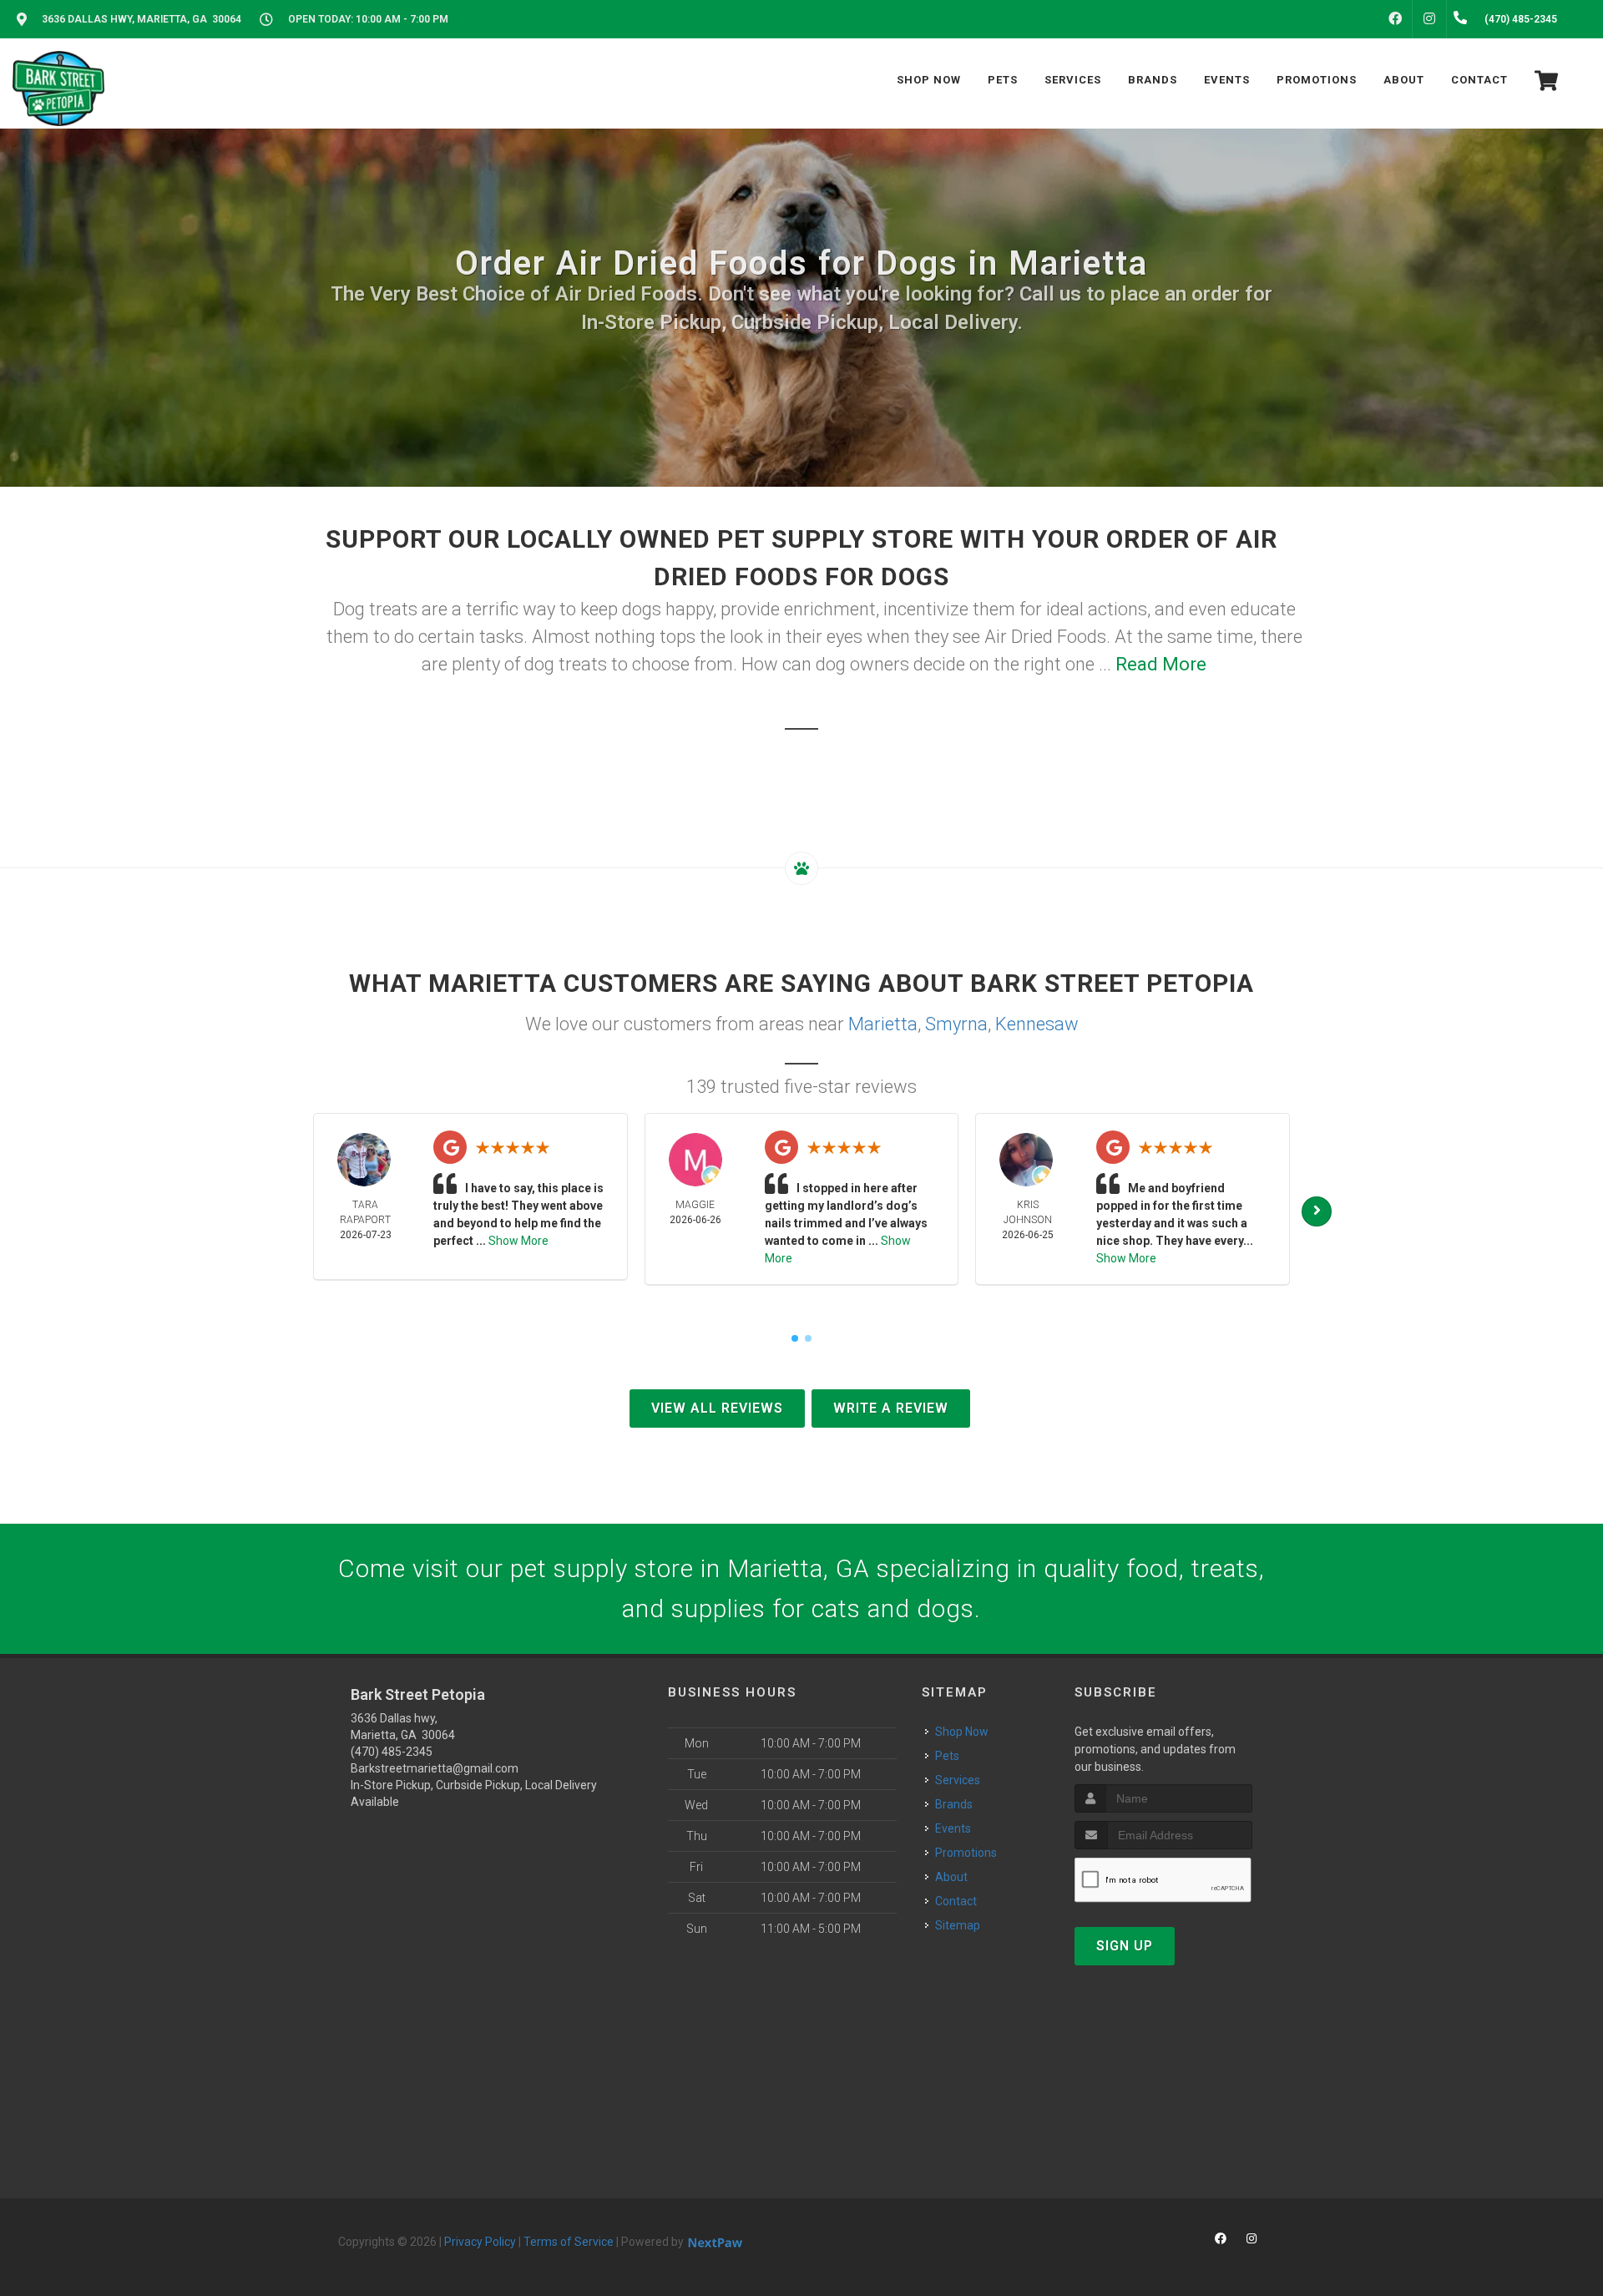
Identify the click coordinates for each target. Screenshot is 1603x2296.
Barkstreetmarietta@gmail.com (435, 1768)
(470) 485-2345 (392, 1752)
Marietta (883, 1024)
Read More (1161, 664)
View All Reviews (717, 1408)
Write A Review (891, 1408)
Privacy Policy (480, 2242)
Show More (518, 1241)
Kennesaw (1037, 1024)
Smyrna (956, 1024)
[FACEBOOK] (1395, 19)
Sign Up (1125, 1946)
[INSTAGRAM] (1429, 19)
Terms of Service (569, 2242)
